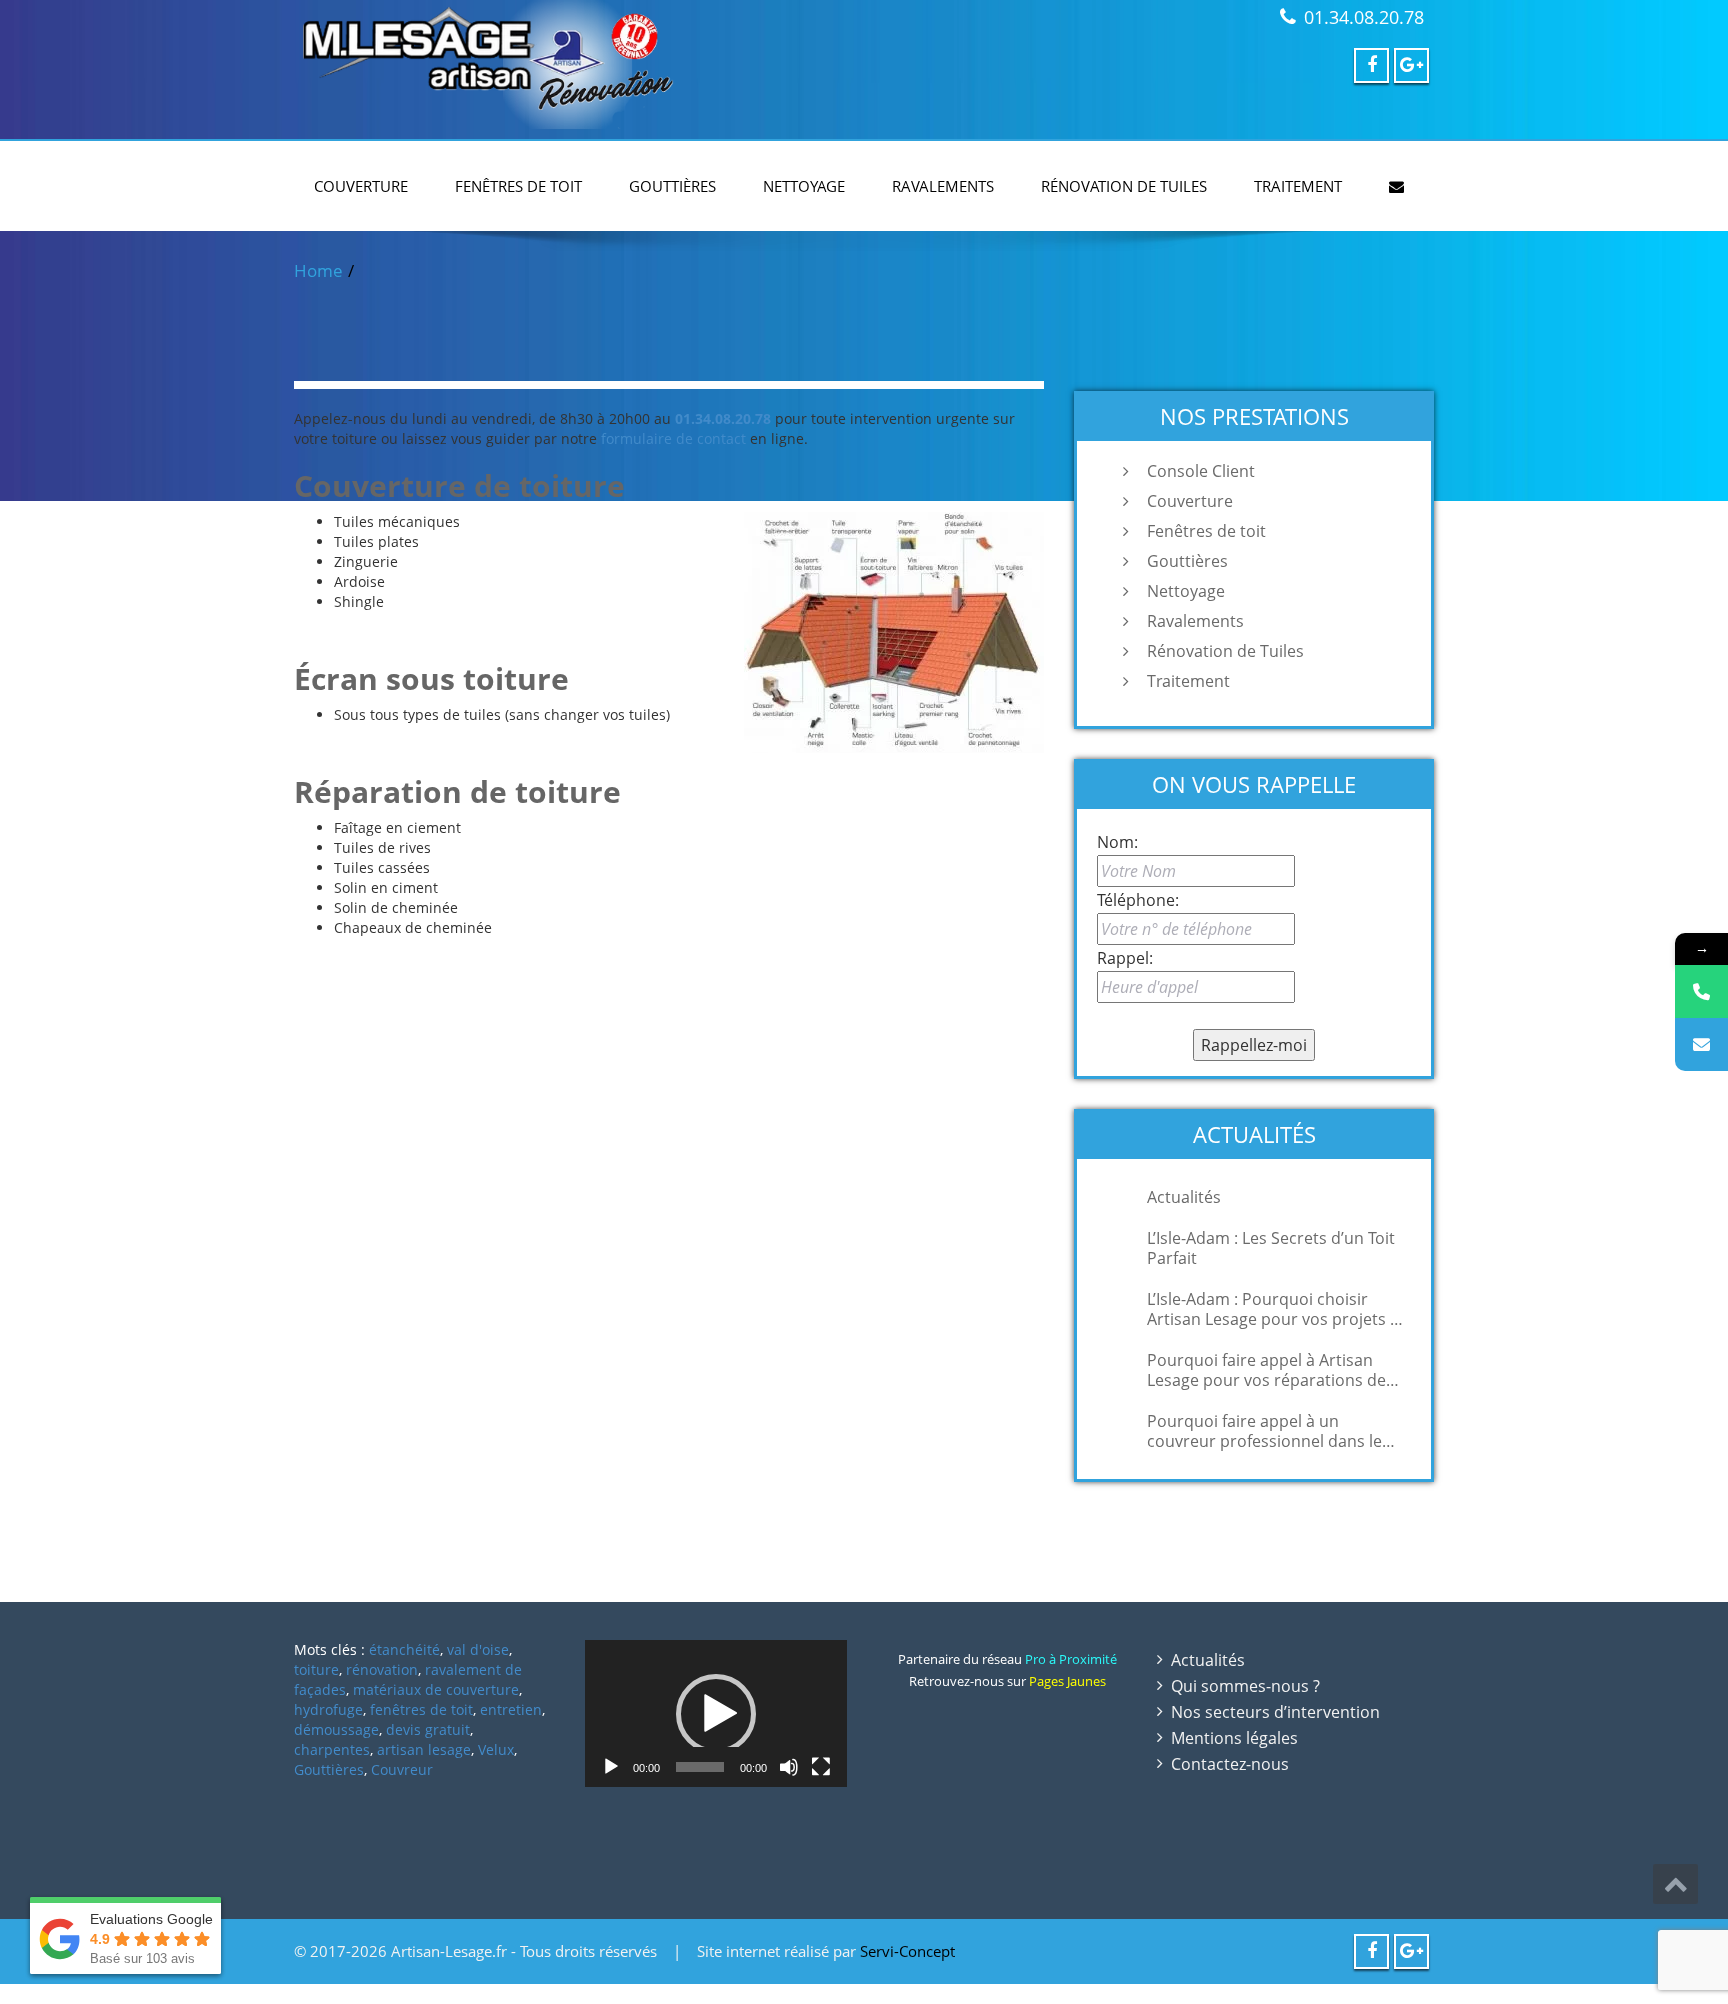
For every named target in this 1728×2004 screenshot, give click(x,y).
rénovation (382, 1669)
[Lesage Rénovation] (571, 64)
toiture (316, 1669)
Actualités (1184, 1197)
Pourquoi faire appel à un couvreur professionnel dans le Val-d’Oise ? (1264, 1431)
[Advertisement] (864, 1991)
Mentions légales (1234, 1738)
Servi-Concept (907, 1951)
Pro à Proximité (1071, 1659)
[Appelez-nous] (1701, 991)
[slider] (699, 1767)
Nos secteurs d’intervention (1275, 1712)
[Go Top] (1675, 1884)
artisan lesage (424, 1749)
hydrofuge (328, 1709)
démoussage (336, 1729)
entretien (511, 1709)
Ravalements (943, 186)
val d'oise (478, 1649)
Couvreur (402, 1769)
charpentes (332, 1749)
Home (318, 270)
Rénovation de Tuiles (1124, 186)
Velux (496, 1749)
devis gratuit (428, 1729)
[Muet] (789, 1767)
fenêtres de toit (421, 1709)
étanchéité (404, 1649)
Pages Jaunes (1067, 1681)
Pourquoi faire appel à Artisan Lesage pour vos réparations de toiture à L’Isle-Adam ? (1266, 1370)
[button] (716, 1714)
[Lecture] (611, 1767)
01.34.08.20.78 (1364, 17)
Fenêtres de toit (518, 186)
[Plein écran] (821, 1767)
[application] (715, 1713)
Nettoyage (804, 186)
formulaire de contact (673, 438)
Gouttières (672, 186)
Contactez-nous (1230, 1764)
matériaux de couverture (436, 1689)
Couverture (361, 186)
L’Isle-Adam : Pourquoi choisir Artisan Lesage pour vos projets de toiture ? (1278, 1309)
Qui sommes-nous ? (1245, 1686)
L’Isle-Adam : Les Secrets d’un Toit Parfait (1271, 1248)
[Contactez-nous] (1701, 1044)
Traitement (1298, 186)
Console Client (1201, 471)
